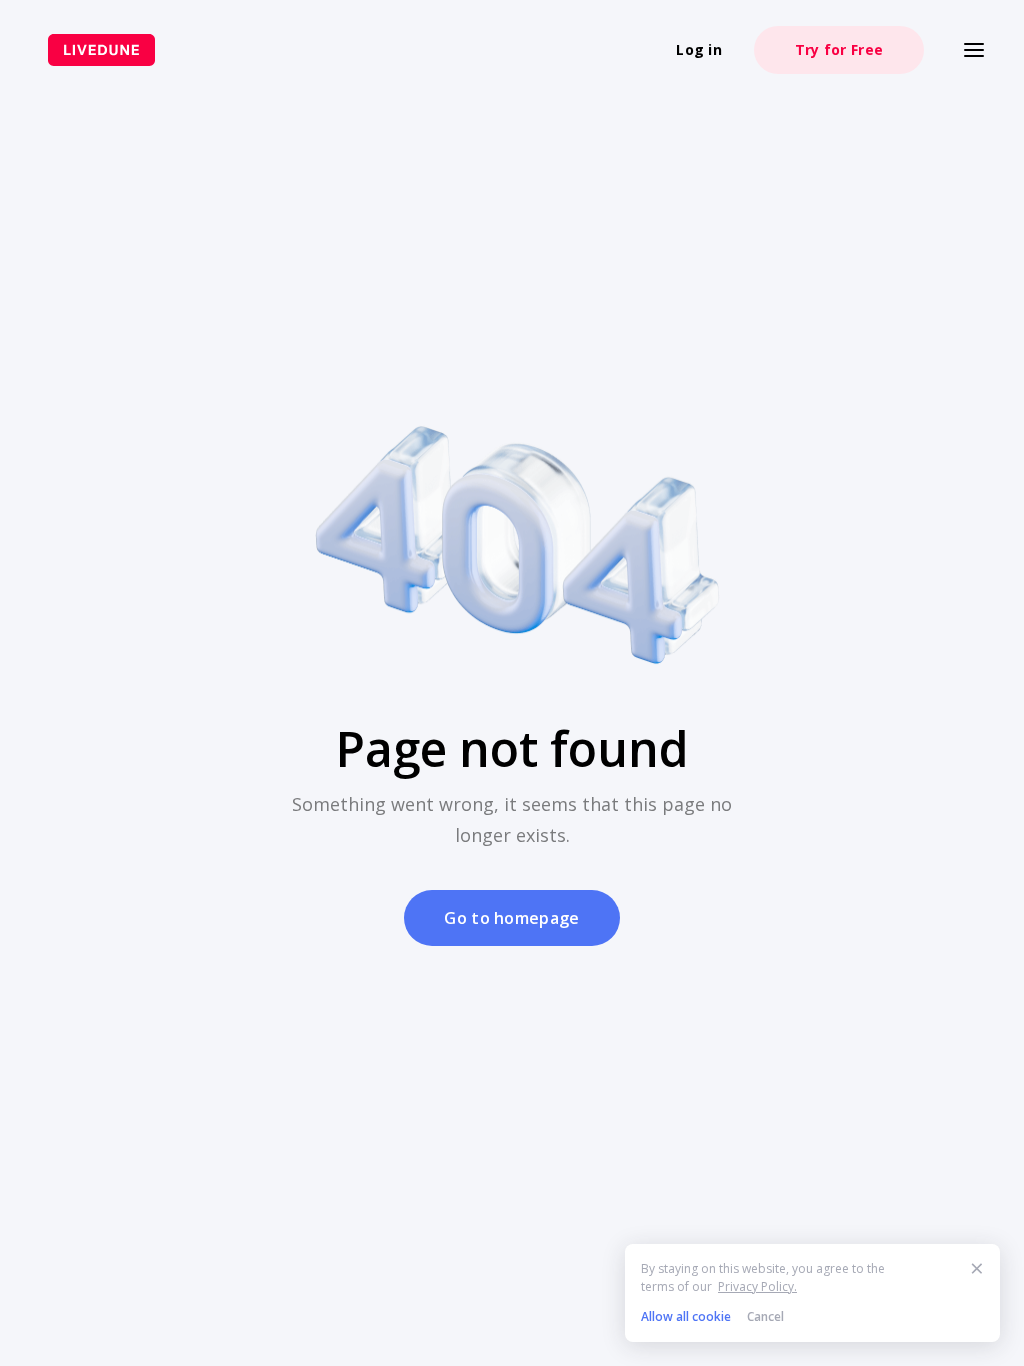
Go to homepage (511, 918)
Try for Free (839, 49)
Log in (699, 49)
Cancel (765, 1316)
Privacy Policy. (757, 1286)
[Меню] (974, 50)
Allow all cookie (686, 1316)
